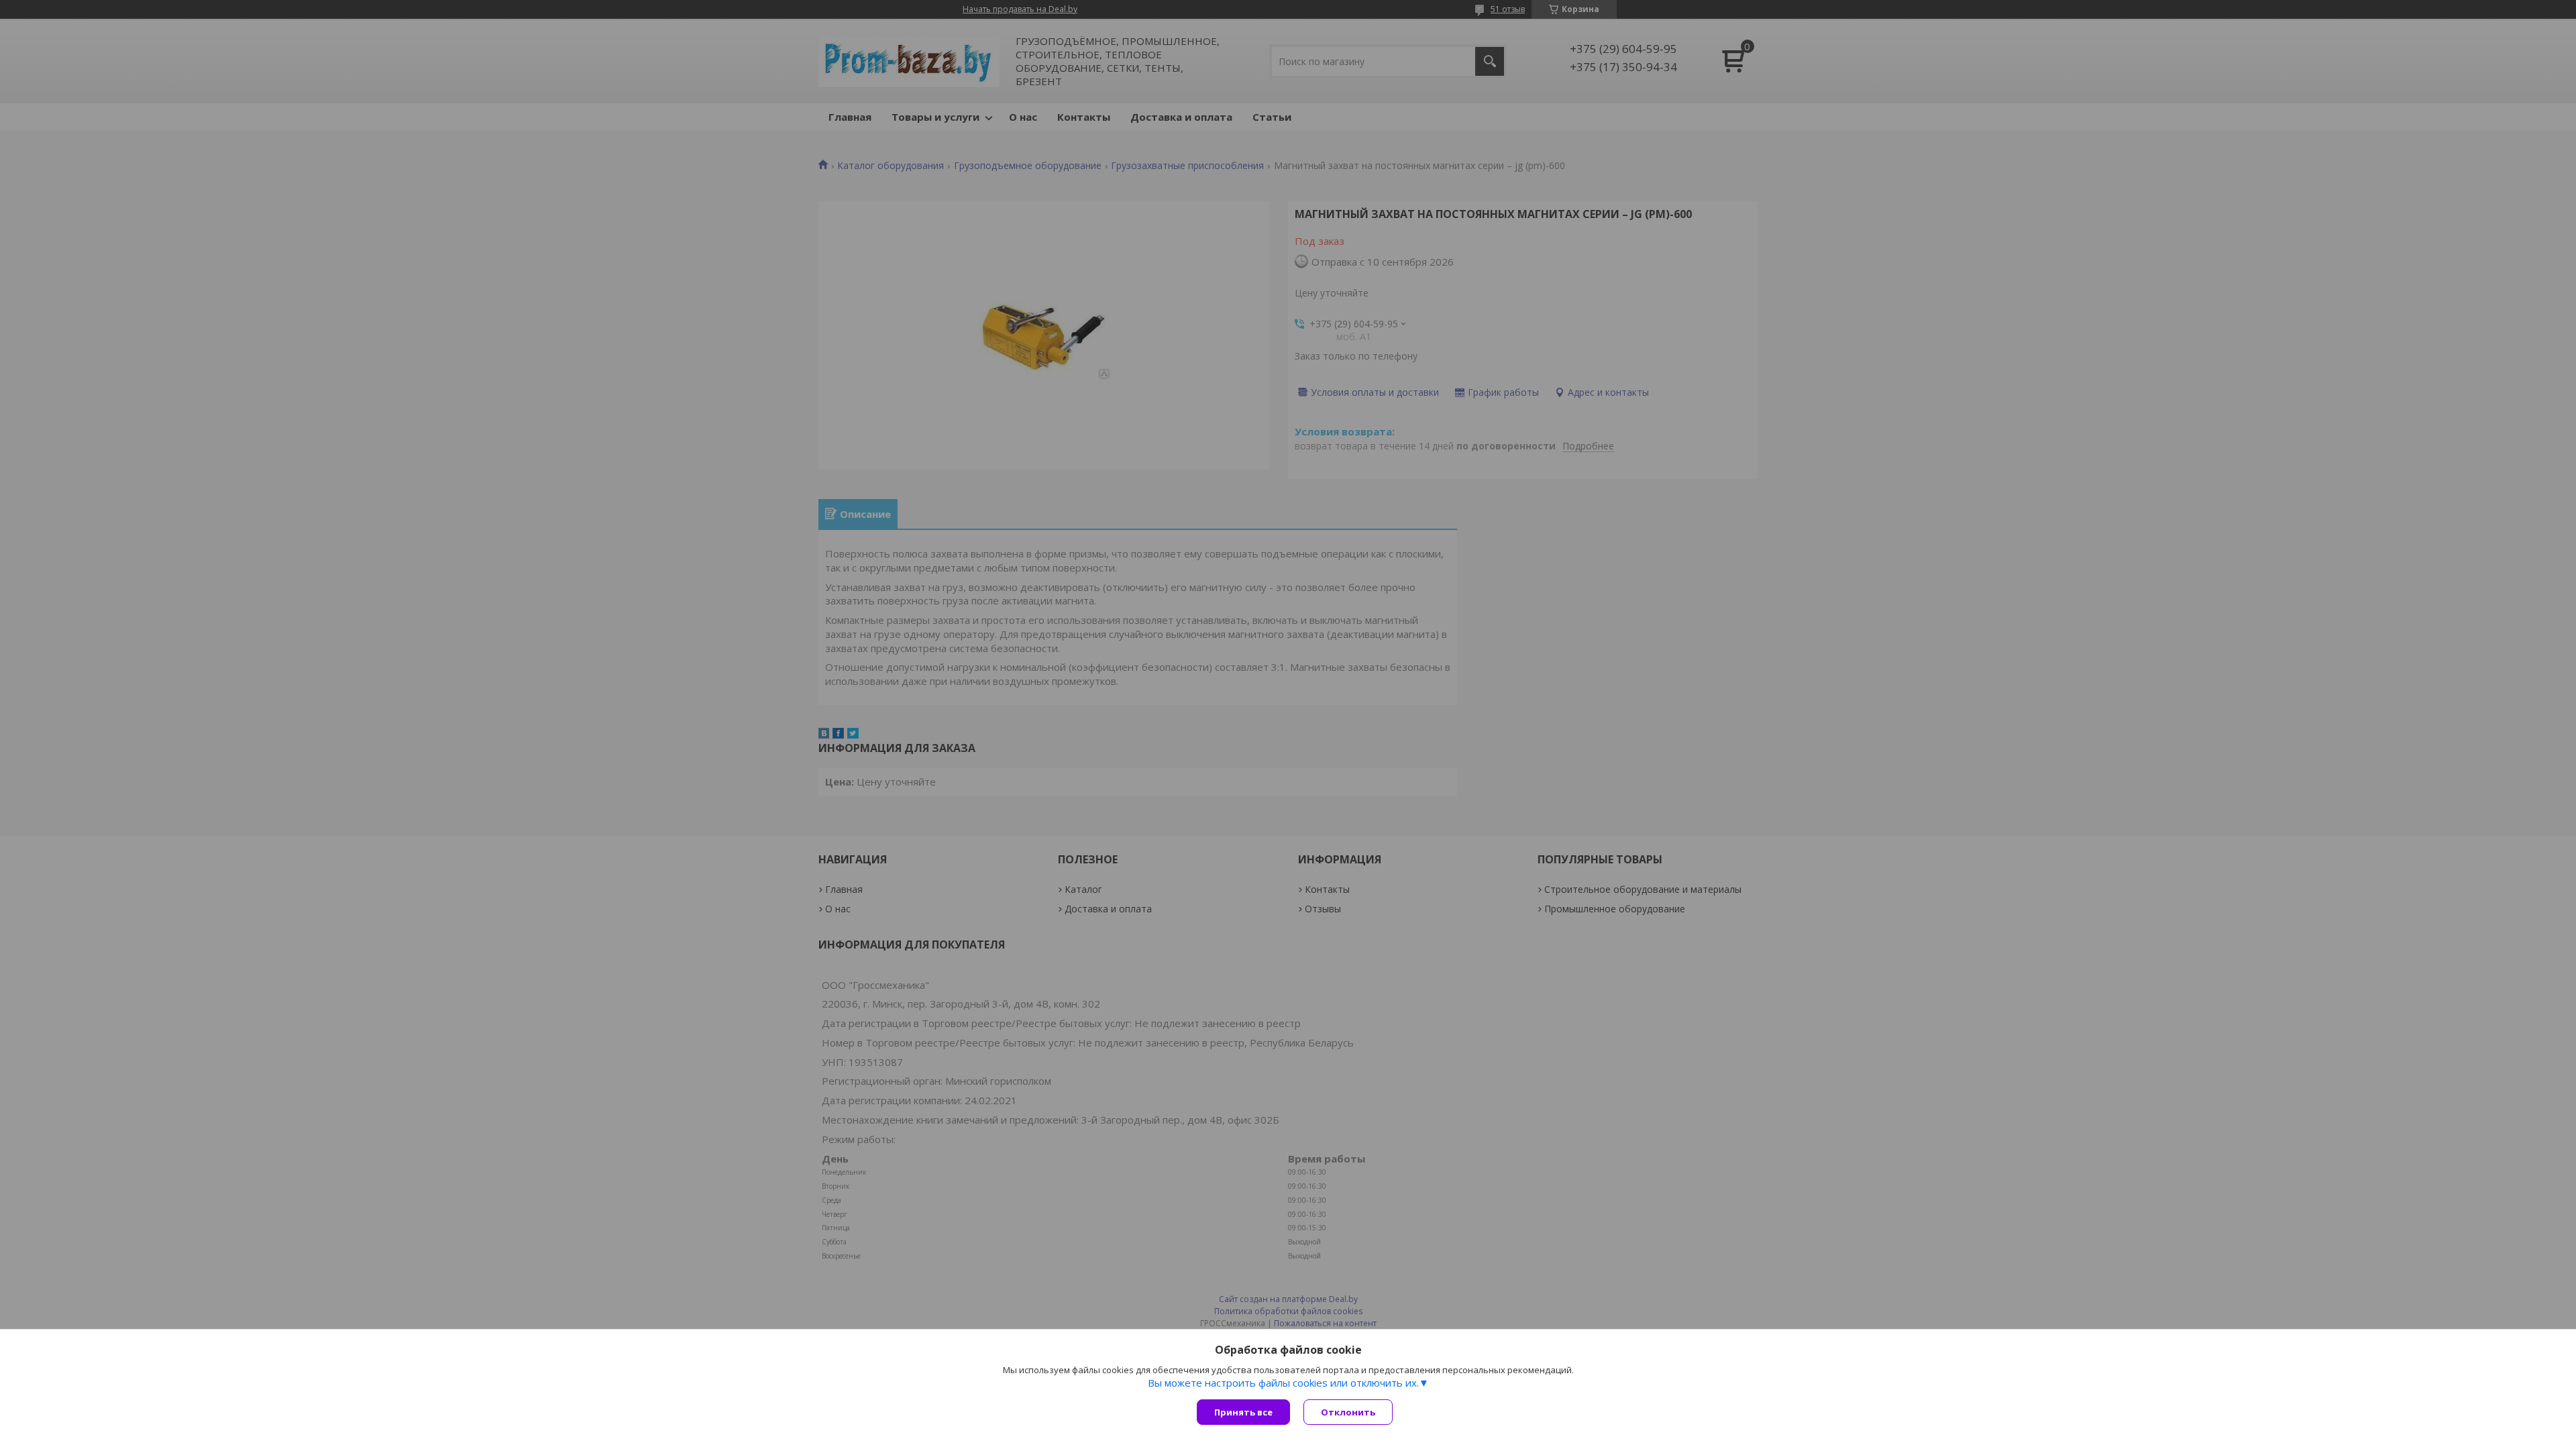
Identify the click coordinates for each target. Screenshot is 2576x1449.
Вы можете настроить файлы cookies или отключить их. (1283, 1383)
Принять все (1243, 1412)
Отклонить (1348, 1412)
